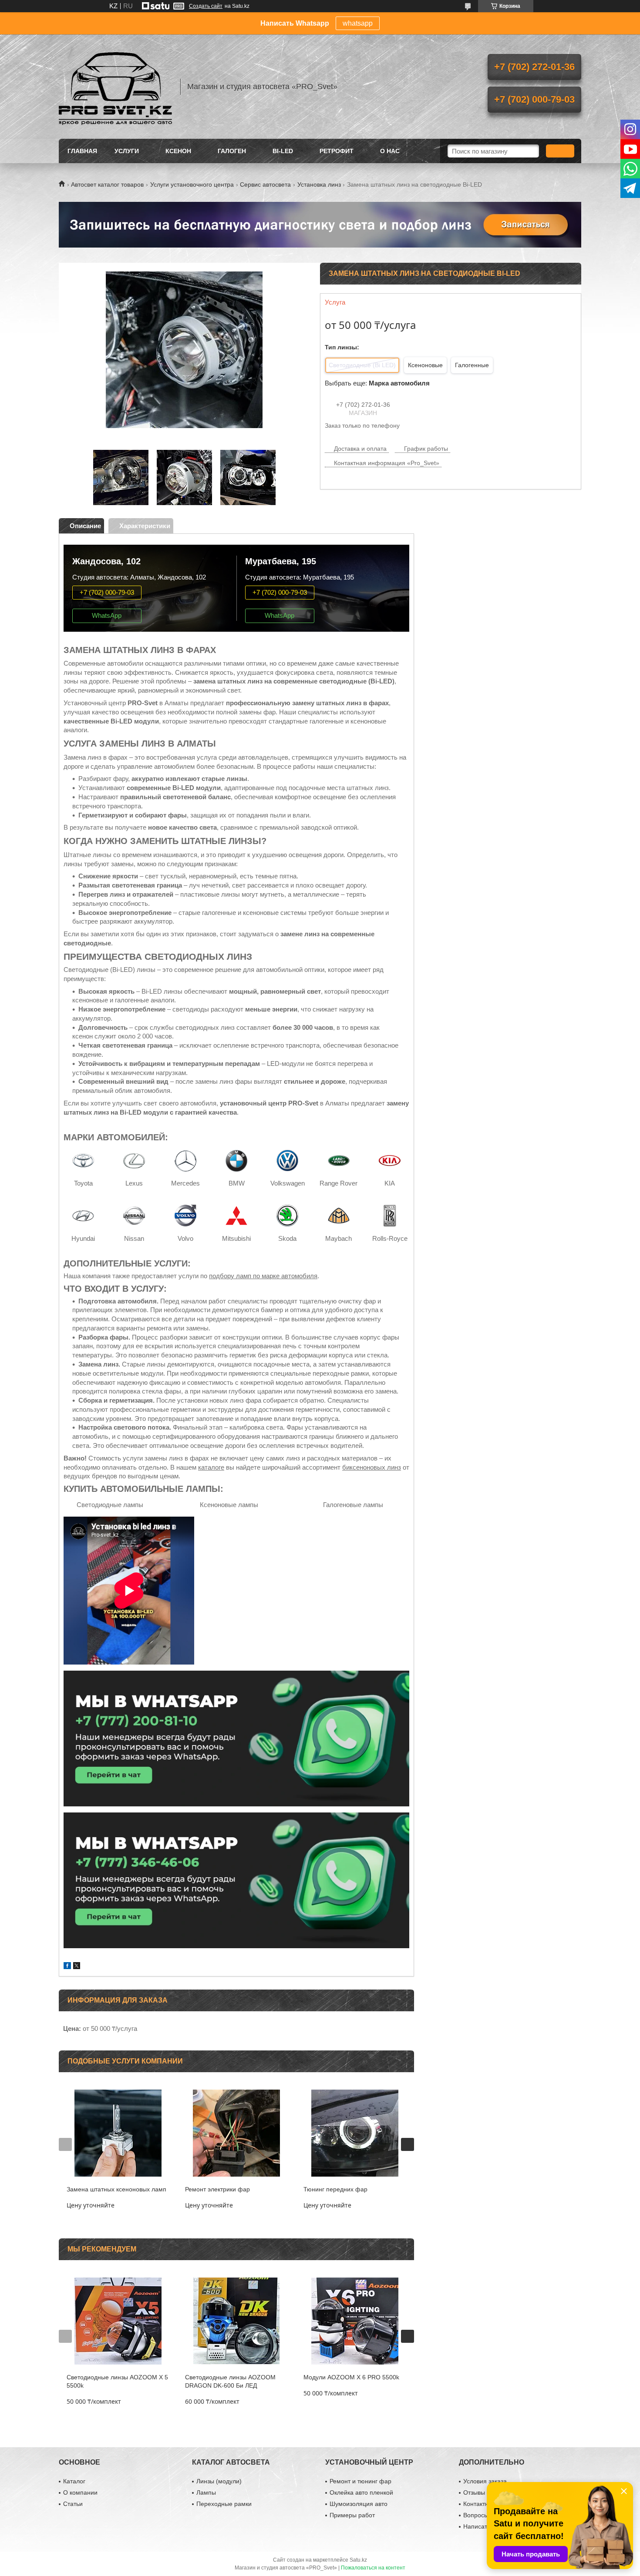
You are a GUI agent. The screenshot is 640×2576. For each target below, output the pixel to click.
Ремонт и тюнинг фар (360, 2481)
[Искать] (560, 151)
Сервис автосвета (265, 184)
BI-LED (283, 151)
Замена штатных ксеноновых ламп (116, 2189)
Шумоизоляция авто (359, 2504)
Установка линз (319, 184)
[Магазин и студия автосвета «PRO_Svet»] (115, 87)
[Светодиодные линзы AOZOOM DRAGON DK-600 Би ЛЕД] (236, 2321)
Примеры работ (352, 2515)
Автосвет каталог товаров (107, 184)
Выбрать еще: (377, 383)
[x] (77, 1967)
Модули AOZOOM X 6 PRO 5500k (351, 2377)
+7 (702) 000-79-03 (107, 592)
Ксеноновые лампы (229, 1505)
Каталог (74, 2481)
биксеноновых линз (372, 1467)
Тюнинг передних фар (335, 2189)
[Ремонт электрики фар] (236, 2133)
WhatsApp (107, 615)
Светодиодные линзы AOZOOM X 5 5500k (117, 2381)
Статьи (73, 2504)
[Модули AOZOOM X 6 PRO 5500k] (355, 2321)
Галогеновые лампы (353, 1505)
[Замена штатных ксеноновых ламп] (118, 2133)
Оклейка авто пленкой (361, 2492)
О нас (390, 151)
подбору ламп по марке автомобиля (263, 1276)
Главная (82, 151)
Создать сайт (206, 6)
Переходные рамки (224, 2504)
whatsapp (358, 23)
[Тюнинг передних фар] (355, 2133)
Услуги (127, 151)
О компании (80, 2492)
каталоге (211, 1467)
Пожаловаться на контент (373, 2568)
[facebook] (67, 1967)
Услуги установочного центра (192, 184)
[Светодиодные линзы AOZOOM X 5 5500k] (118, 2321)
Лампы (206, 2492)
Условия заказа (485, 2481)
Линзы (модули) (219, 2481)
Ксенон (178, 151)
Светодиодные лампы (110, 1505)
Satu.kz (358, 2560)
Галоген (232, 151)
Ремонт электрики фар (217, 2189)
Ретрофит (337, 151)
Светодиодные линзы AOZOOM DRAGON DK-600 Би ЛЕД (230, 2381)
